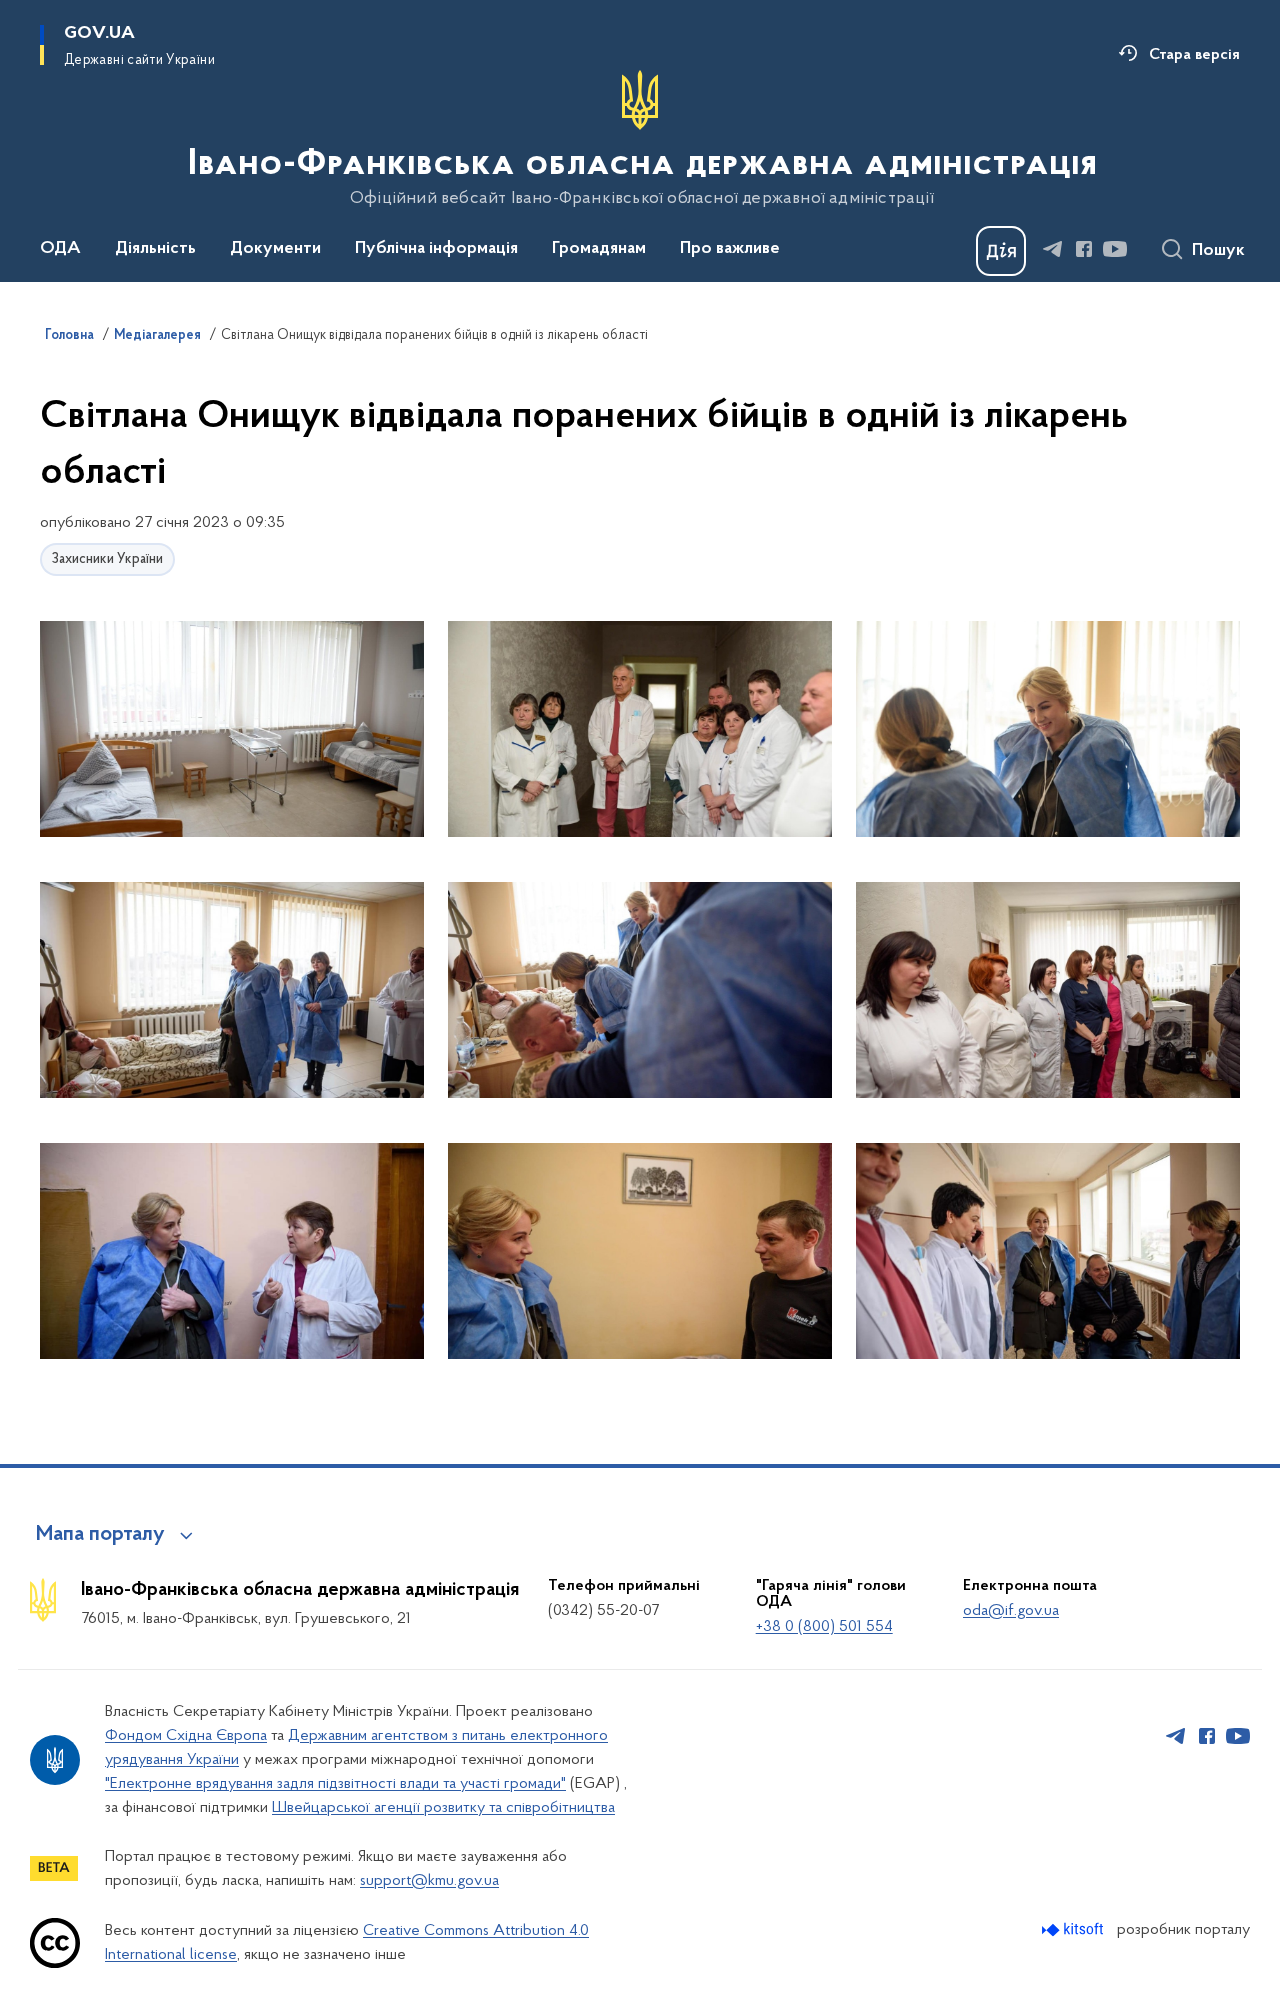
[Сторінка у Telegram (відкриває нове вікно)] (1053, 249)
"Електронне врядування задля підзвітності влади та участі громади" (335, 1784)
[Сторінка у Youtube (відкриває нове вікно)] (1115, 249)
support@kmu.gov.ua (429, 1881)
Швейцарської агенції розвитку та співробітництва (443, 1808)
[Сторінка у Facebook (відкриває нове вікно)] (1084, 249)
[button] (232, 730)
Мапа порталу (100, 1535)
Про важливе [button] (730, 249)
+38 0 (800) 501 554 (824, 1627)
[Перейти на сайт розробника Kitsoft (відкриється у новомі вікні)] (1074, 1929)
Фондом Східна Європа (186, 1736)
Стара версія (1194, 55)
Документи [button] (275, 249)
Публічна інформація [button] (436, 249)
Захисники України (107, 559)
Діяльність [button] (155, 249)
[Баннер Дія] (1001, 251)
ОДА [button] (60, 249)
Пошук (1218, 251)
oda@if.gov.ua (1011, 1611)
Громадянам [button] (599, 249)
